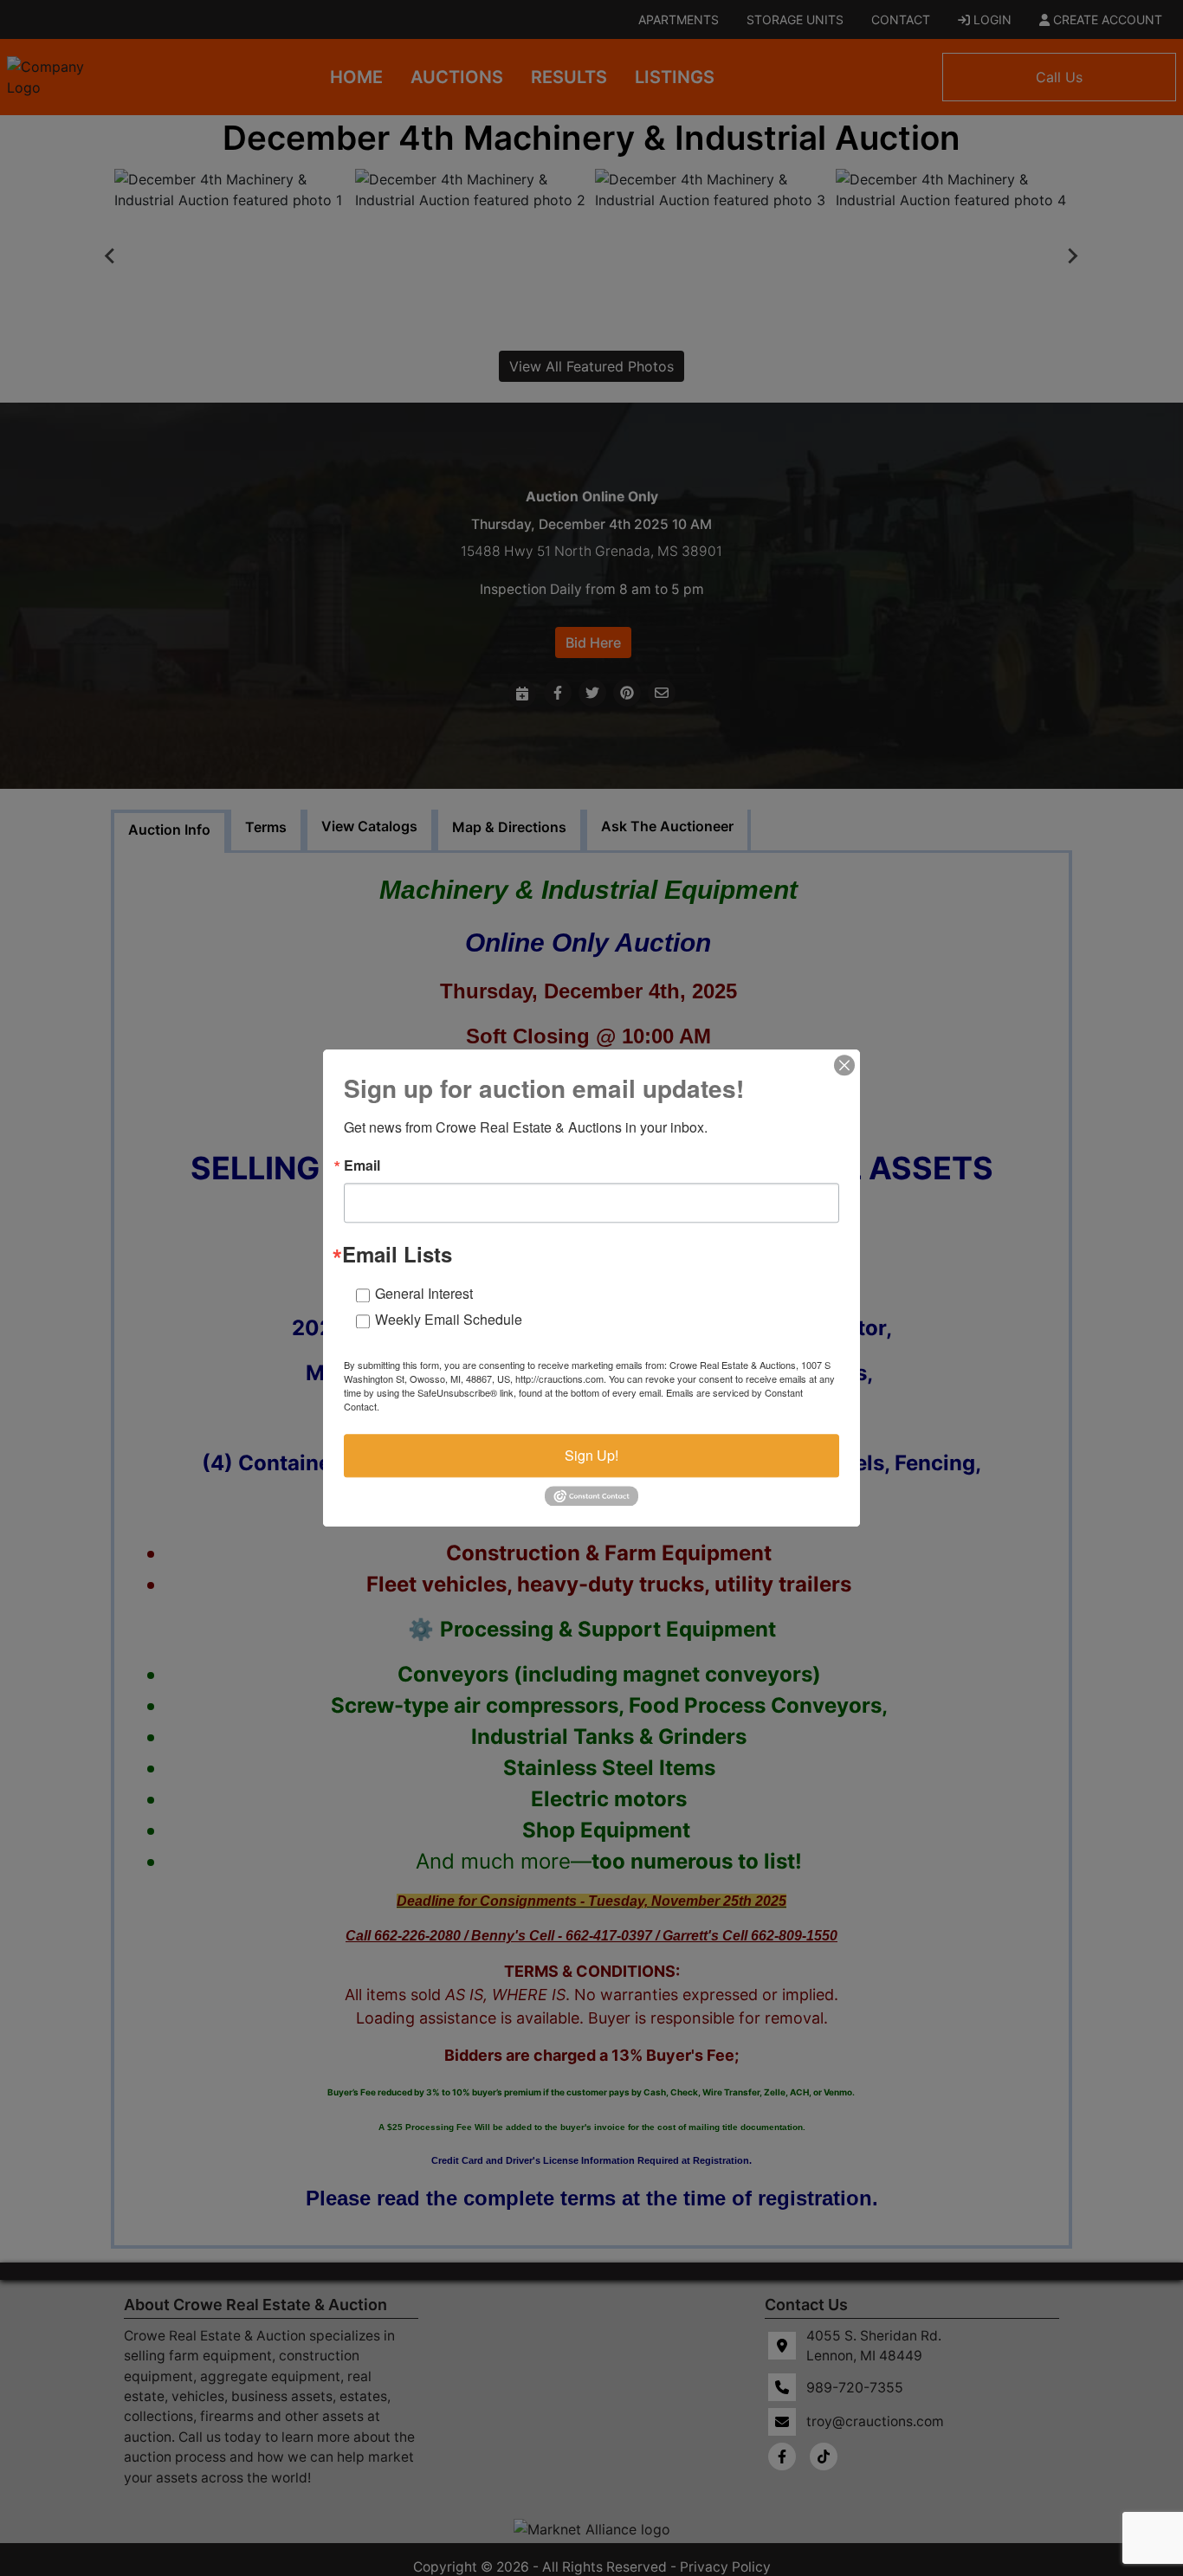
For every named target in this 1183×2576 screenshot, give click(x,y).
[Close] (844, 1065)
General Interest (424, 1293)
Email (362, 1165)
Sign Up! (591, 1455)
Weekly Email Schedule (449, 1319)
